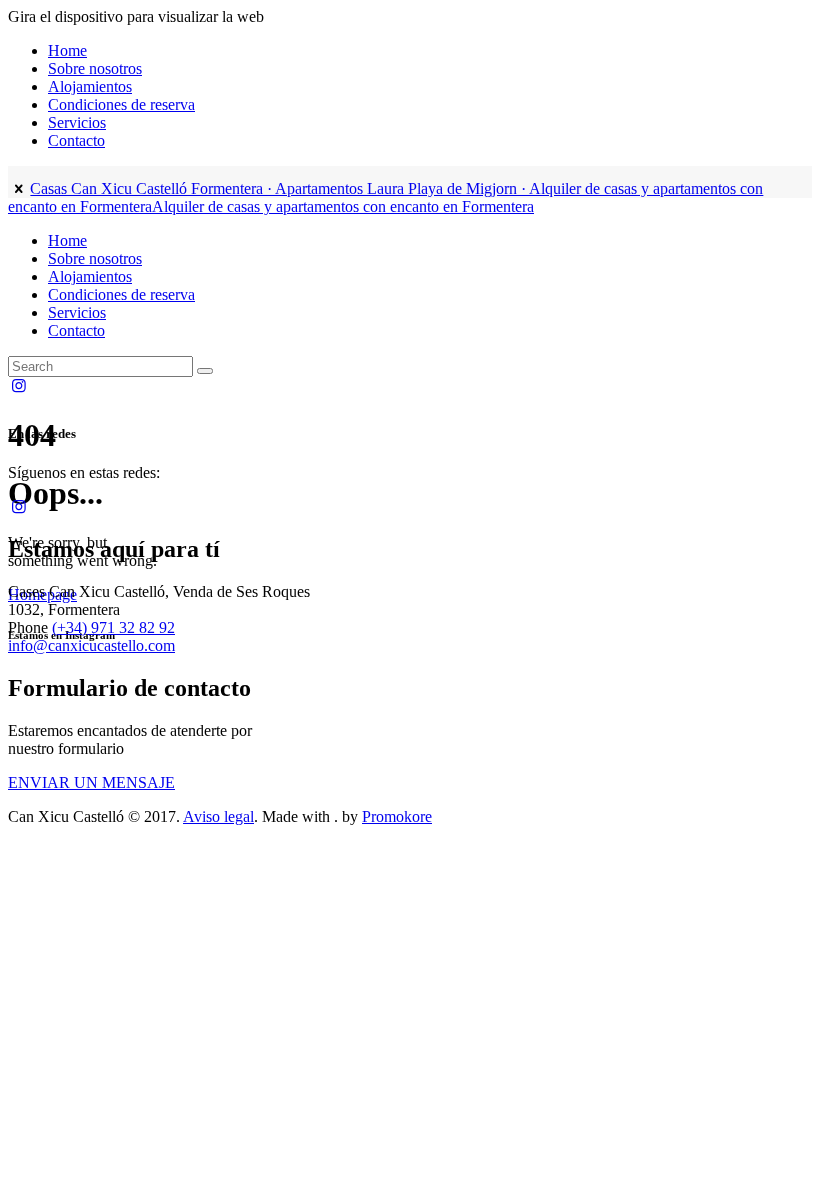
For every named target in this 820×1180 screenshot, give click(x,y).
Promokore (397, 816)
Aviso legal (218, 816)
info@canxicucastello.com (91, 645)
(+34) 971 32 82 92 (113, 627)
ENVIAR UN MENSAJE (91, 782)
